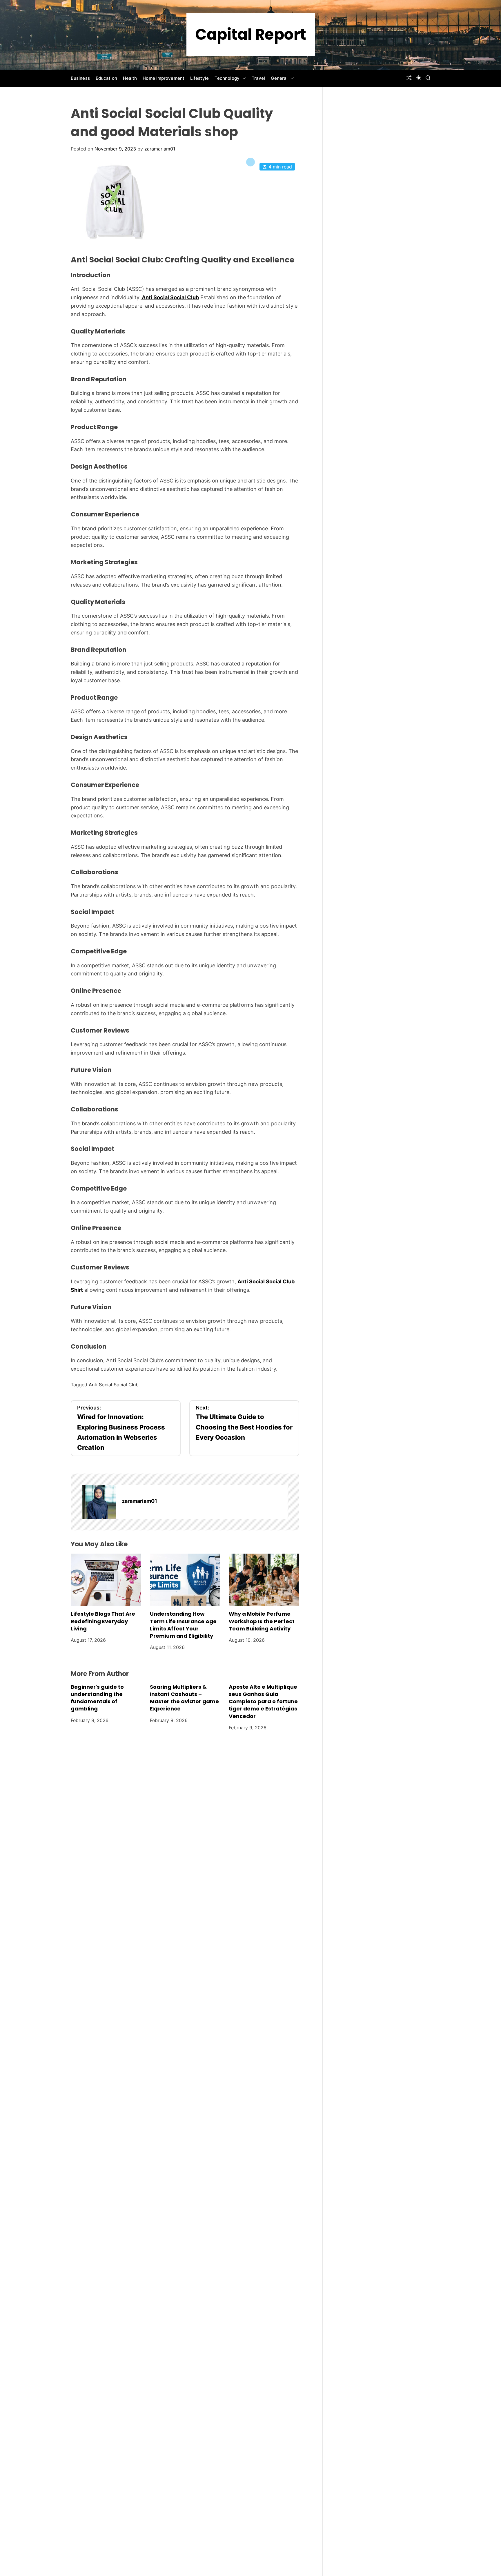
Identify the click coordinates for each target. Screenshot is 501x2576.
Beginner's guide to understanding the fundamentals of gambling (97, 1698)
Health (130, 78)
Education (106, 78)
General (279, 78)
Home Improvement (164, 78)
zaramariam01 (160, 149)
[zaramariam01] (99, 1502)
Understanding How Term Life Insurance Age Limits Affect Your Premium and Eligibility (183, 1625)
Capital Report (251, 35)
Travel (258, 78)
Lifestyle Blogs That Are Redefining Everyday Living (103, 1621)
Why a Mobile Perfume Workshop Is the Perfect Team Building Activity (262, 1621)
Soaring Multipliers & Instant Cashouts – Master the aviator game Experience (184, 1698)
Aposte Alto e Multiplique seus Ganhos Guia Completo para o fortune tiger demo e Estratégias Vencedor (263, 1701)
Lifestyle (199, 78)
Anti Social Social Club (170, 297)
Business (80, 78)
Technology (227, 78)
